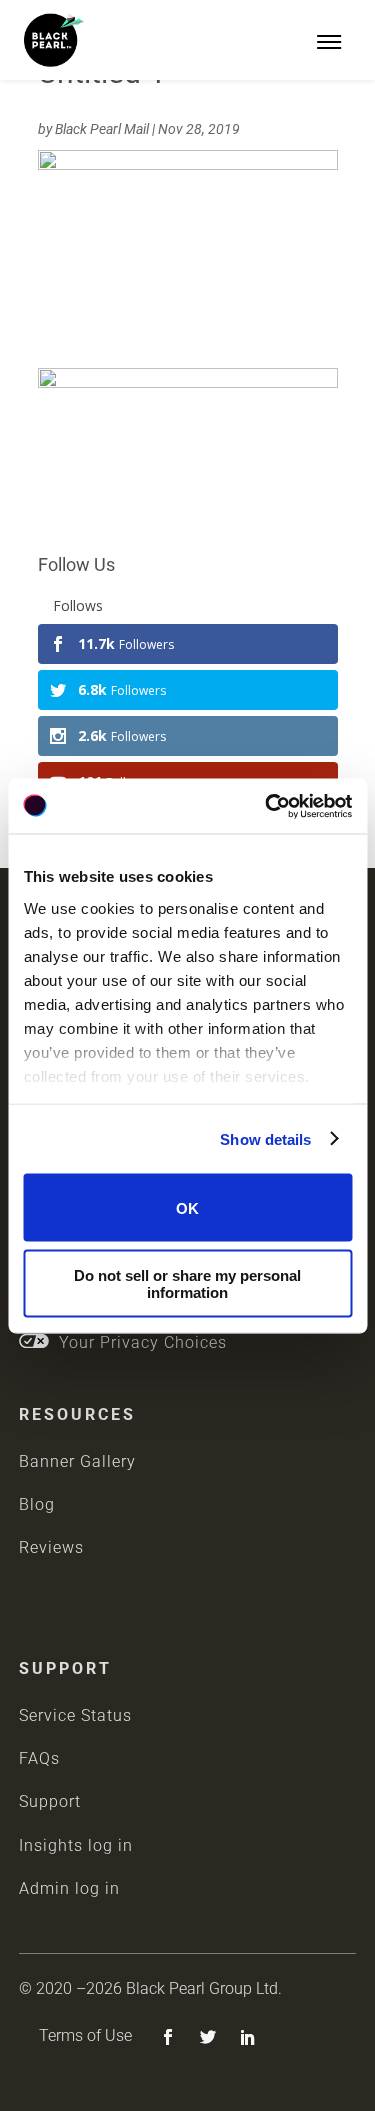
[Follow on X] (208, 2037)
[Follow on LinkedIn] (248, 2037)
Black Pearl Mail (102, 129)
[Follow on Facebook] (168, 2037)
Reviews (51, 1547)
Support (50, 1801)
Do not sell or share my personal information (187, 1283)
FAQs (39, 1758)
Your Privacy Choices (138, 1342)
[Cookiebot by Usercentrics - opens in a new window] (267, 806)
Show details (265, 1138)
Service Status (75, 1715)
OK (187, 1207)
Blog (37, 1504)
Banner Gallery (77, 1461)
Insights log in (76, 1845)
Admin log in (69, 1888)
